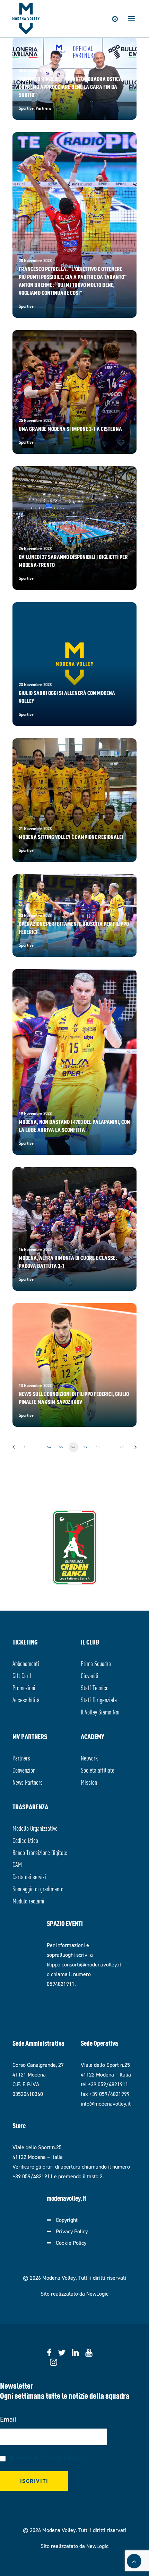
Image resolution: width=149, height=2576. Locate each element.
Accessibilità (26, 1699)
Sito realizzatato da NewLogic (74, 2294)
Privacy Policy (72, 2231)
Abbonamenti (26, 1663)
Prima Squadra (96, 1663)
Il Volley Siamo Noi (100, 1712)
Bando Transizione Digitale (40, 1852)
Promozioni (24, 1687)
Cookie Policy (71, 2243)
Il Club (90, 1642)
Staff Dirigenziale (99, 1699)
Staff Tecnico (95, 1687)
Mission (89, 1782)
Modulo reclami (28, 1901)
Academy (93, 1736)
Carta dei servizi (29, 1876)
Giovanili (90, 1675)
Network (89, 1758)
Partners (21, 1758)
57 (86, 1447)
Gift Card (22, 1675)
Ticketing (25, 1642)
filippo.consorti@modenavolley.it (84, 1965)
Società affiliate (98, 1770)
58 (98, 1447)
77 (122, 1447)
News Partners (28, 1782)
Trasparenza (30, 1806)
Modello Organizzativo (35, 1828)
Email (8, 2419)
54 (49, 1447)
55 (61, 1447)
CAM (17, 1864)
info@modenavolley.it (106, 2104)
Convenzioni (25, 1770)
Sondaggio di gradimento (38, 1888)
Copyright (67, 2220)
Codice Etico (25, 1840)
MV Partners (30, 1736)
